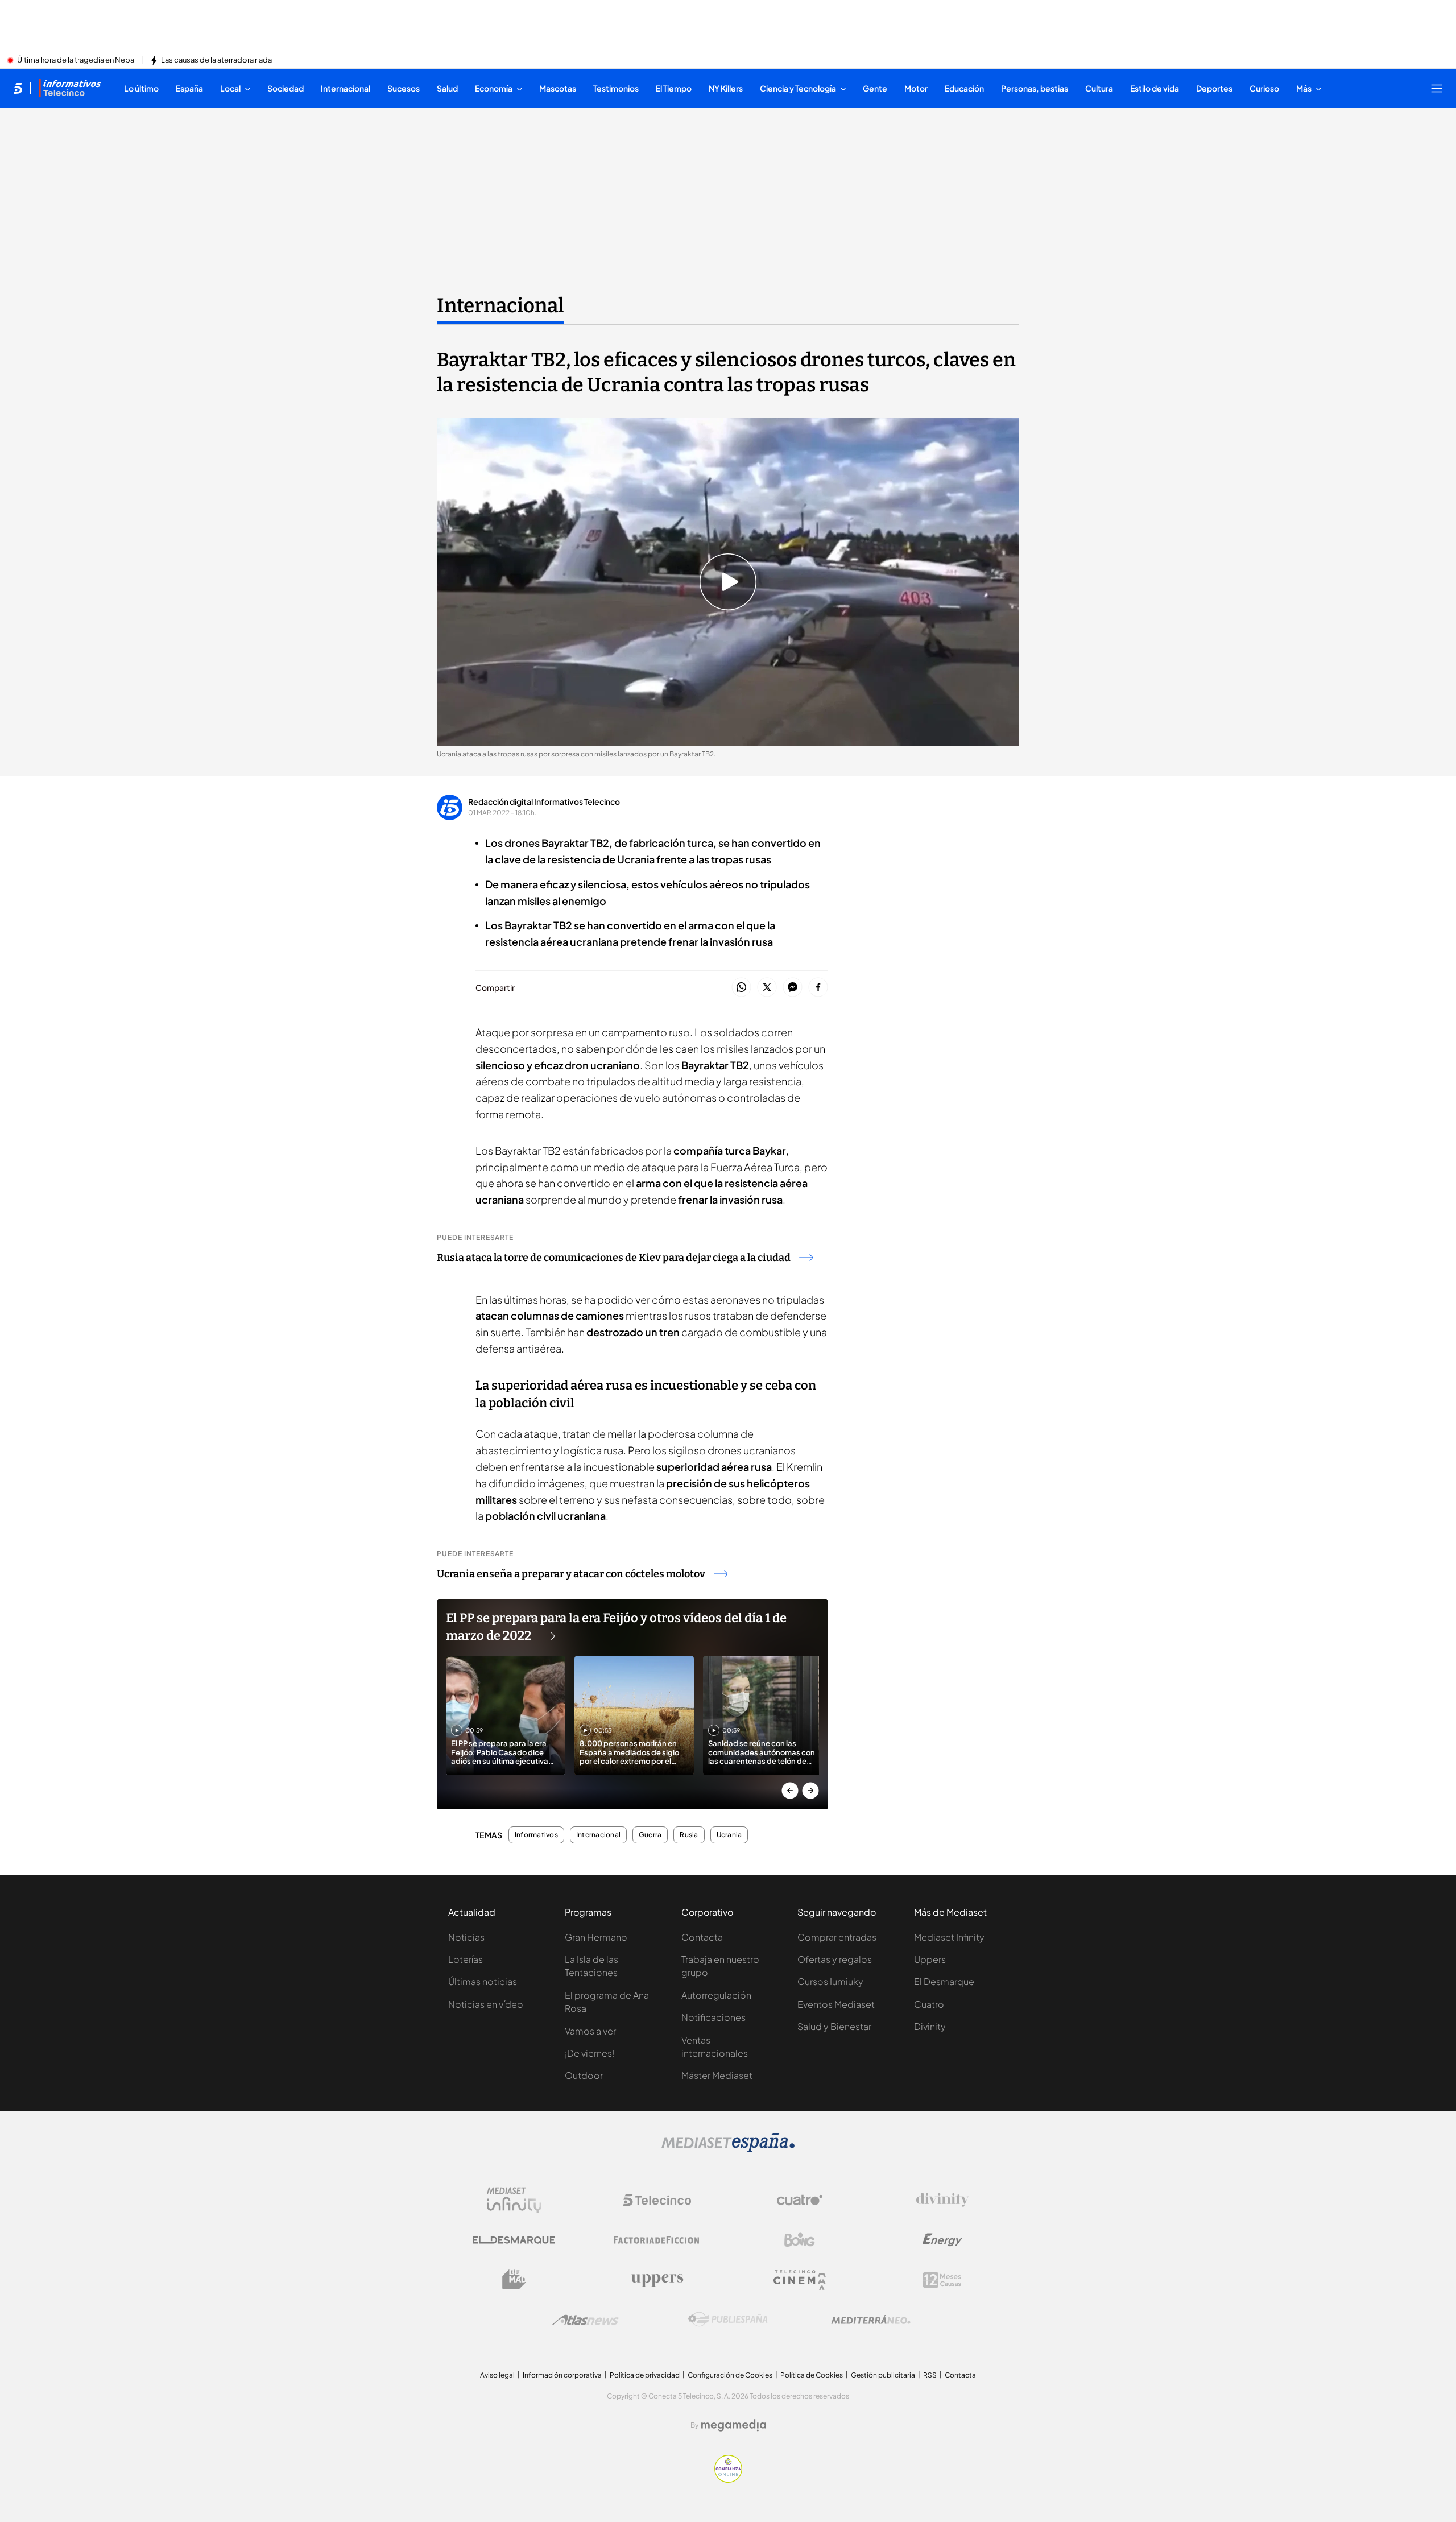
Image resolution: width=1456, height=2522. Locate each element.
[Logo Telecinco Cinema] (800, 2280)
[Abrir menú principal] (1437, 88)
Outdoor (584, 2075)
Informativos (536, 1835)
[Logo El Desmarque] (514, 2240)
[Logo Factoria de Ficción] (657, 2240)
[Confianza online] (728, 2479)
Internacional (500, 305)
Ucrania (729, 1835)
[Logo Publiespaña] (728, 2320)
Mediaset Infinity (949, 1937)
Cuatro (929, 2004)
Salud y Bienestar (834, 2026)
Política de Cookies (812, 2375)
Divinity (930, 2026)
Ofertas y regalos (835, 1959)
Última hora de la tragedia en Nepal (76, 60)
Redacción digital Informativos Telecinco (544, 801)
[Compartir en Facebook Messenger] (793, 988)
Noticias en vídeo (486, 2004)
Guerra (650, 1835)
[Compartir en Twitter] (767, 988)
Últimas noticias (483, 1981)
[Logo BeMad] (514, 2280)
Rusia (689, 1835)
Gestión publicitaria (883, 2375)
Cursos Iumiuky (830, 1981)
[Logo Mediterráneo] (871, 2320)
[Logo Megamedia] (734, 2425)
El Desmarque (944, 1981)
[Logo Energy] (942, 2240)
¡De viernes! (590, 2053)
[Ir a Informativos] (70, 88)
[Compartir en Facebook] (818, 988)
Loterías (466, 1959)
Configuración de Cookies (730, 2375)
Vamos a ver (590, 2031)
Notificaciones (713, 2017)
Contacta (702, 1937)
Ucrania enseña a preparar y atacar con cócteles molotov (571, 1574)
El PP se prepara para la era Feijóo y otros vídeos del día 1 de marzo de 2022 (616, 1627)
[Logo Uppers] (657, 2280)
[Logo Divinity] (942, 2200)
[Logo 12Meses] (942, 2280)
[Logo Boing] (800, 2240)
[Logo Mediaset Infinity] (514, 2200)
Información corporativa (562, 2375)
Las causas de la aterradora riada (216, 60)
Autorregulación (716, 1995)
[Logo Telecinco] (657, 2200)
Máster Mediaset (717, 2075)
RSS (930, 2375)
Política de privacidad (645, 2375)
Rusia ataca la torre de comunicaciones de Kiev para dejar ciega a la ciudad (614, 1258)
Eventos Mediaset (836, 2004)
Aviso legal (497, 2375)
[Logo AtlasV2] (586, 2320)
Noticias (466, 1937)
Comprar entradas (837, 1937)
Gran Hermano (596, 1937)
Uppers (930, 1959)
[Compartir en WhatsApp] (741, 988)
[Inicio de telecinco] (18, 88)
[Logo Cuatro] (800, 2200)
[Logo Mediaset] (728, 2149)
